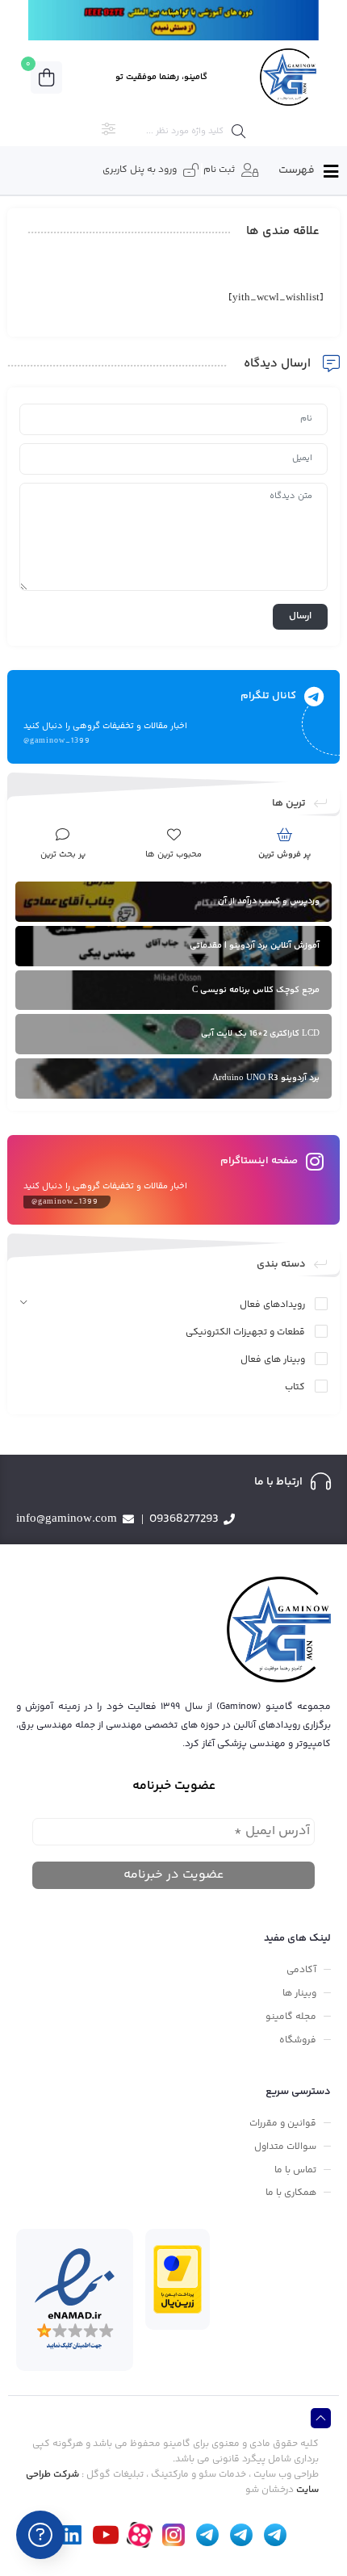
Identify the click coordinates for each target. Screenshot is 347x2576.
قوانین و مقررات (283, 2124)
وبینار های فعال (273, 1360)
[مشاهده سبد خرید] (46, 77)
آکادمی (301, 1970)
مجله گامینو (291, 2017)
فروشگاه (298, 2040)
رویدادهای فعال (272, 1305)
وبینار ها (299, 1994)
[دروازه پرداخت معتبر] (178, 2279)
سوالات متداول (285, 2147)
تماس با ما (295, 2170)
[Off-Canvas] (330, 172)
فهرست (297, 170)
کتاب (295, 1387)
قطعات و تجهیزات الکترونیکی (245, 1332)
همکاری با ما (291, 2193)
